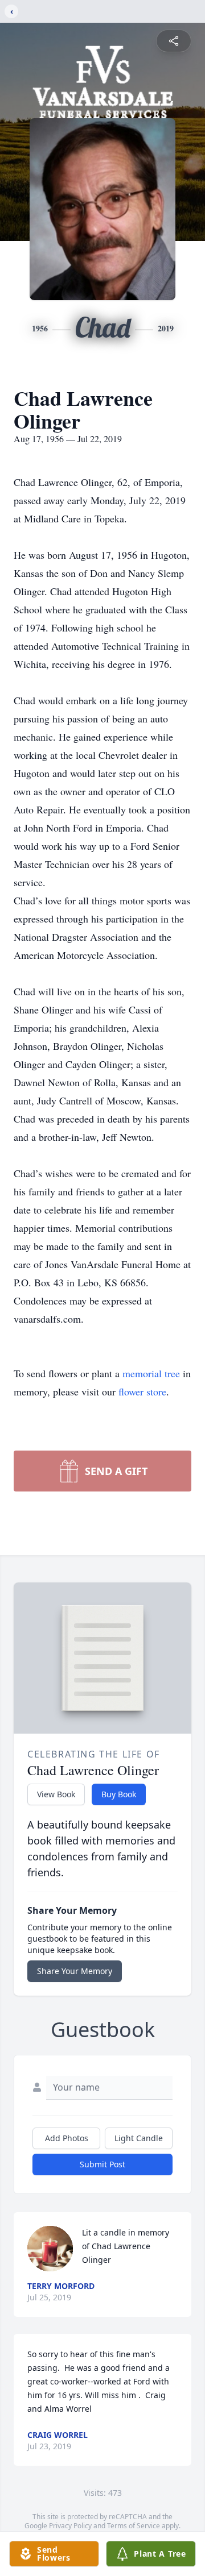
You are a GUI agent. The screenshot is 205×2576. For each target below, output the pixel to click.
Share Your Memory (75, 1971)
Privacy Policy (70, 2526)
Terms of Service (134, 2526)
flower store (142, 1391)
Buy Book (119, 1794)
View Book (56, 1794)
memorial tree (151, 1373)
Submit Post (102, 2164)
